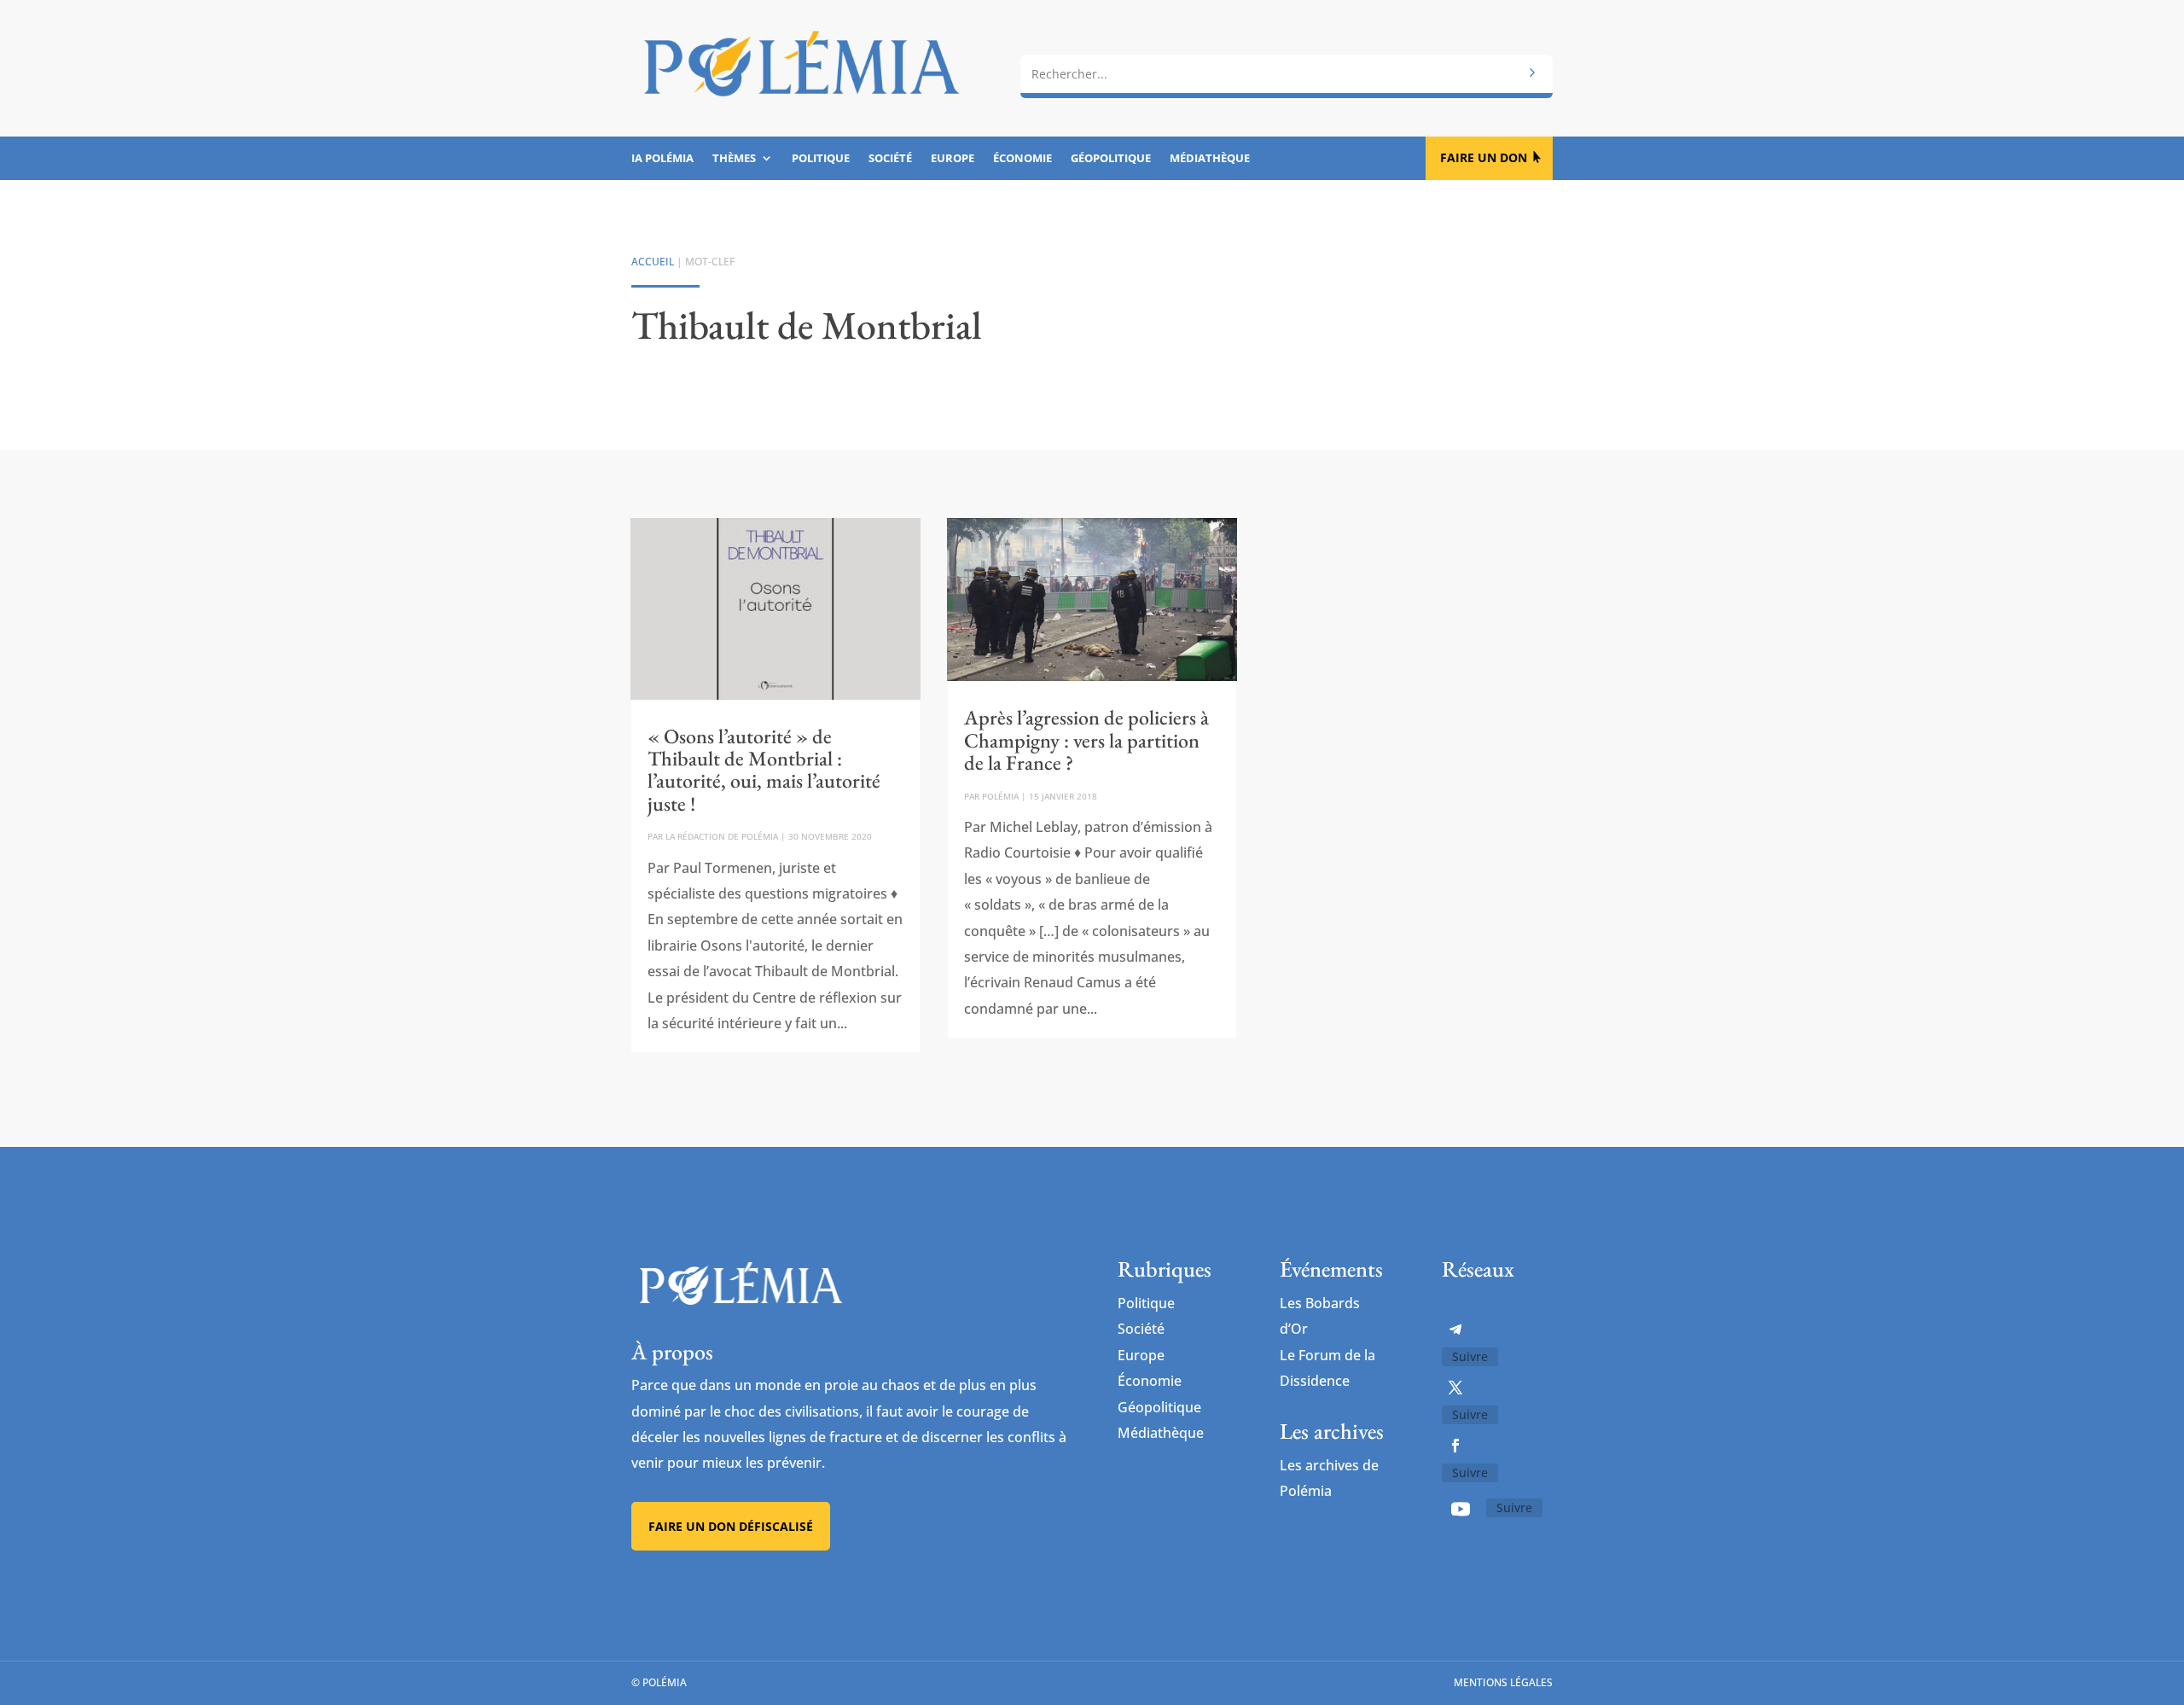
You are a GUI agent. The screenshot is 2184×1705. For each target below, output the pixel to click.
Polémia (1000, 796)
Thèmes (734, 159)
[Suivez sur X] (1455, 1388)
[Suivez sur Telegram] (1455, 1330)
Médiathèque (1210, 159)
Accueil (653, 262)
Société (890, 159)
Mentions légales (1503, 1682)
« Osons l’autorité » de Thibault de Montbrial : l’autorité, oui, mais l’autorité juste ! (764, 770)
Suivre (1470, 1356)
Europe (953, 159)
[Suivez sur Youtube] (1461, 1509)
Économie (1022, 159)
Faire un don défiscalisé (731, 1526)
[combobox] (1287, 74)
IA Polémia (662, 159)
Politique (821, 159)
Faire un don (1484, 157)
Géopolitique (1111, 159)
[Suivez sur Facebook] (1455, 1446)
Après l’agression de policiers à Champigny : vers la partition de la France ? (1086, 740)
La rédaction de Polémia (722, 836)
